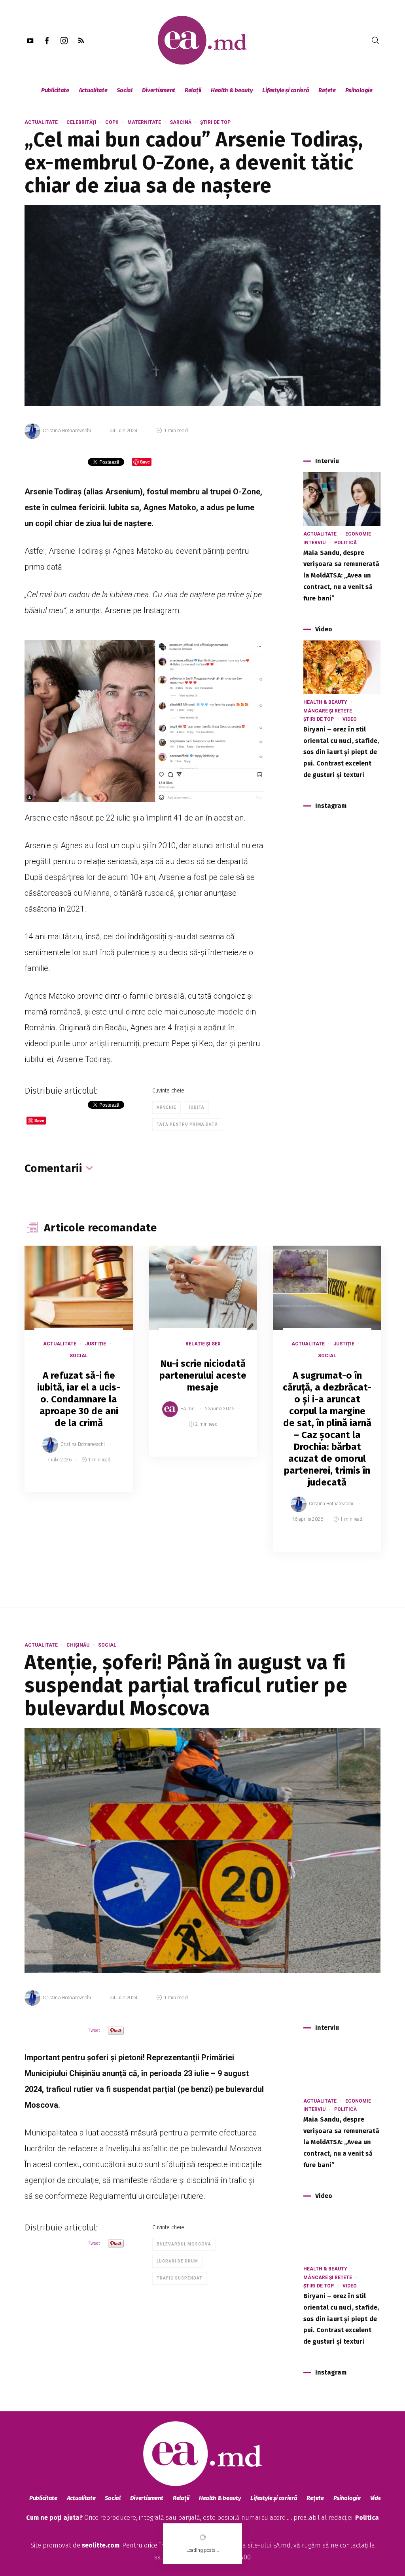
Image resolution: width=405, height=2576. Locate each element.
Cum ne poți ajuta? (54, 2518)
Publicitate (55, 90)
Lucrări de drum (177, 2261)
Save (107, 1486)
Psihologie (359, 90)
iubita (197, 1107)
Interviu (314, 543)
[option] (79, 1377)
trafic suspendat (180, 2278)
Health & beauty (232, 90)
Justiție (96, 1344)
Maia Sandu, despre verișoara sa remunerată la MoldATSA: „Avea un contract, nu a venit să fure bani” (341, 576)
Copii (112, 122)
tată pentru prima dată (187, 1124)
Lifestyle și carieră (286, 90)
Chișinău (78, 1645)
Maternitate (144, 122)
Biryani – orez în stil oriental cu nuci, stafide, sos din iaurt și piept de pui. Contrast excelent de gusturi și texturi (341, 752)
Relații (193, 90)
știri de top (215, 122)
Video (350, 719)
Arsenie (167, 1107)
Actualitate (93, 90)
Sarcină (181, 122)
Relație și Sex (203, 1344)
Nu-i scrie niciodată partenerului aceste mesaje (203, 1375)
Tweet (94, 2030)
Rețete (327, 90)
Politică (345, 543)
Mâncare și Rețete (328, 711)
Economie (358, 534)
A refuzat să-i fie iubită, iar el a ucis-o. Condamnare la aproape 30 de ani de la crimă (79, 1399)
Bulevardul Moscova (184, 2244)
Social (124, 90)
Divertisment (159, 90)
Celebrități (81, 122)
